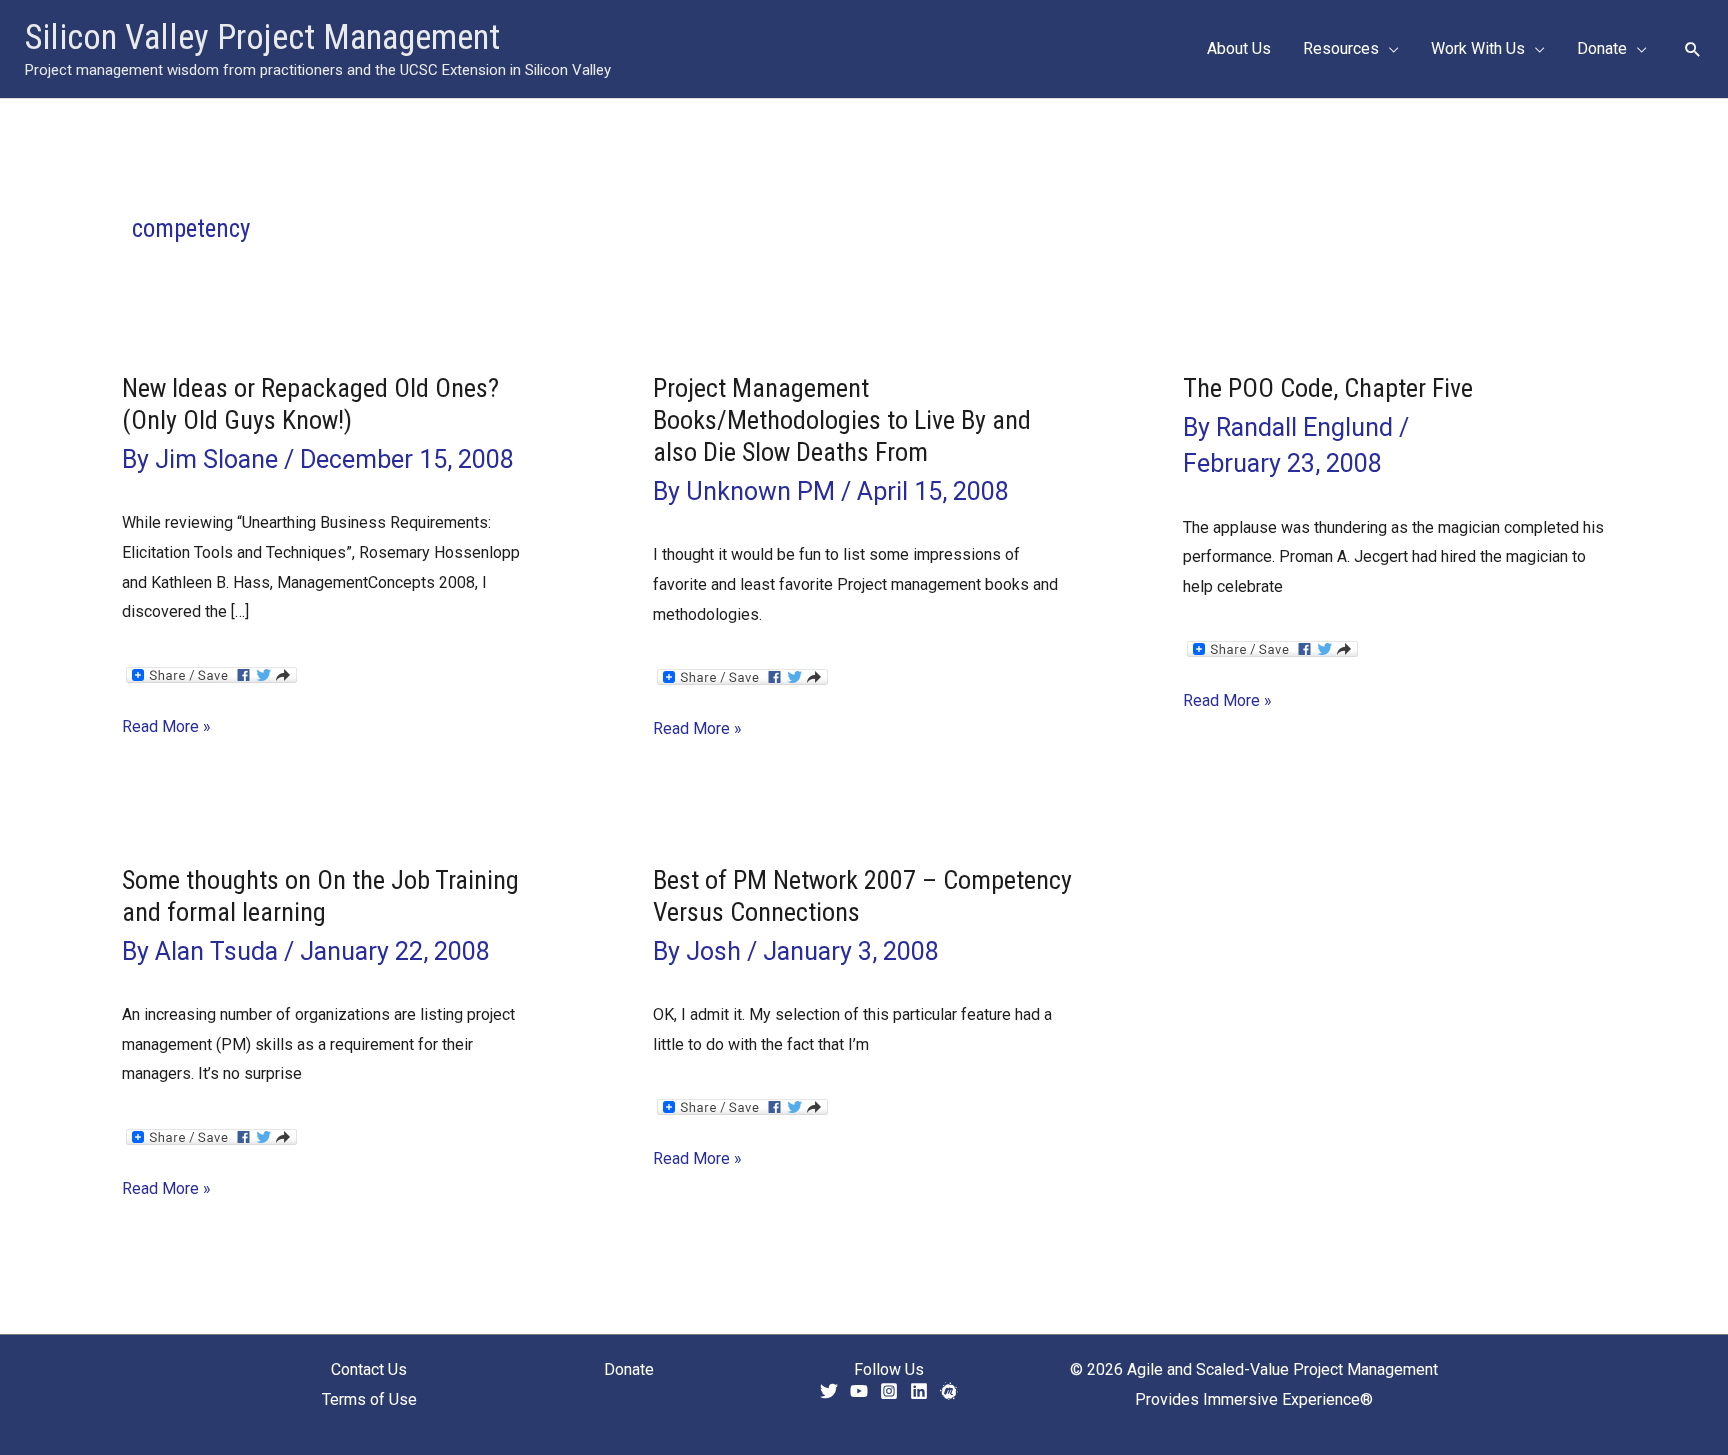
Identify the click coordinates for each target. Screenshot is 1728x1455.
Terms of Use (369, 1399)
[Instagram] (889, 1391)
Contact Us (369, 1369)
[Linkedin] (919, 1391)
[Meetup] (949, 1391)
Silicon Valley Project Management (262, 37)
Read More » (166, 729)
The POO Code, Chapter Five (1328, 388)
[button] (1389, 49)
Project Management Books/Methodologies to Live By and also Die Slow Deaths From (842, 420)
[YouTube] (859, 1391)
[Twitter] (829, 1391)
